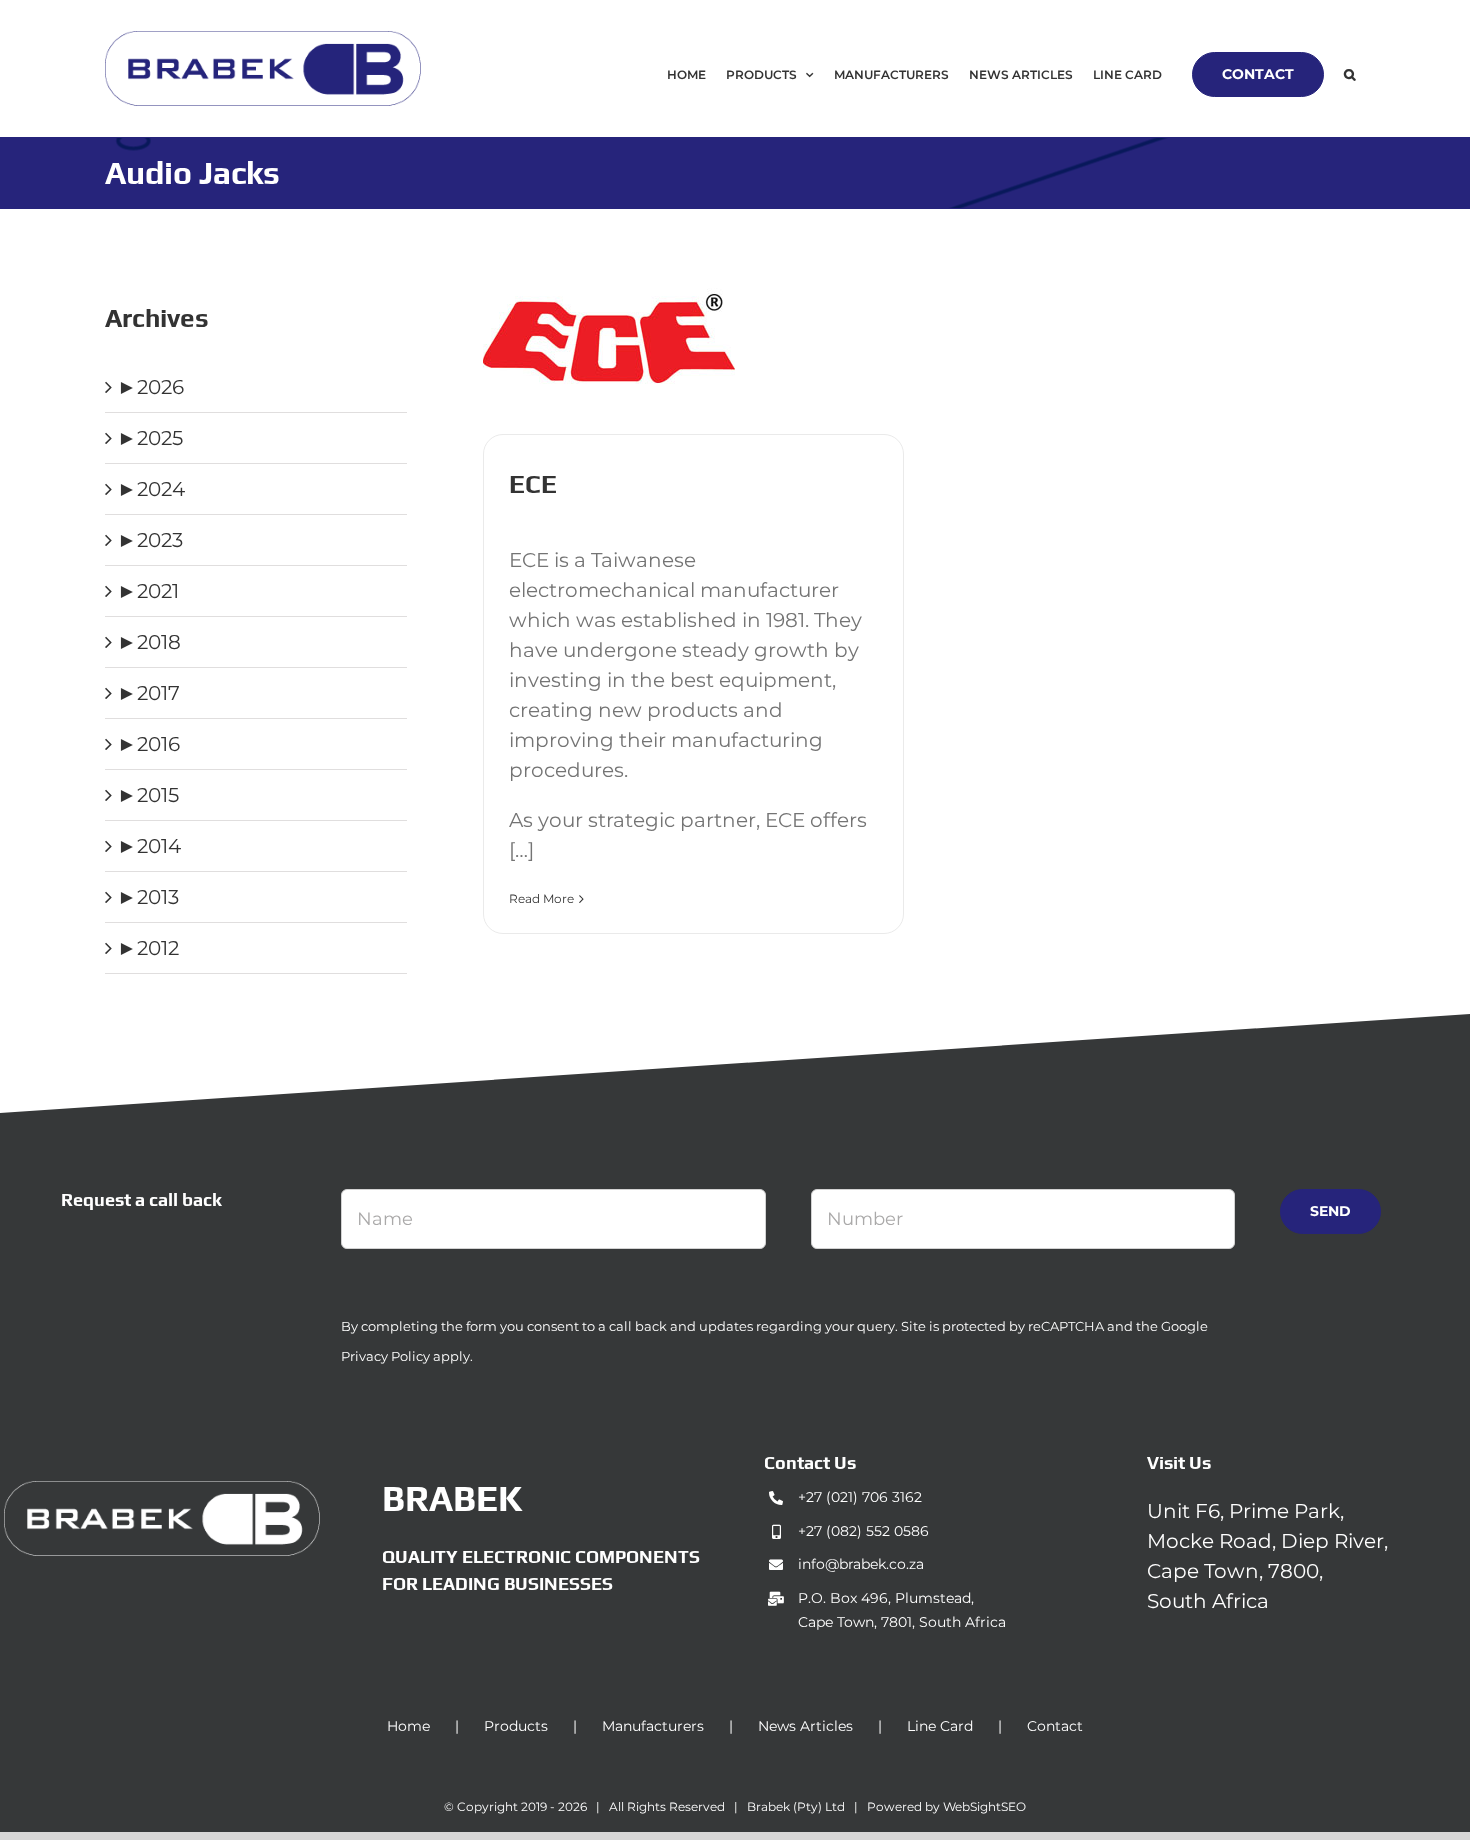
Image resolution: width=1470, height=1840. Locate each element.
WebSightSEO (984, 1806)
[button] (1349, 74)
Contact (1055, 1726)
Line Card (940, 1726)
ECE (533, 484)
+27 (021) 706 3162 (860, 1497)
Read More (541, 898)
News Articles (805, 1726)
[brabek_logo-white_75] (162, 1491)
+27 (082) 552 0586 (863, 1531)
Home (408, 1726)
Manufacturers (653, 1726)
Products (516, 1726)
